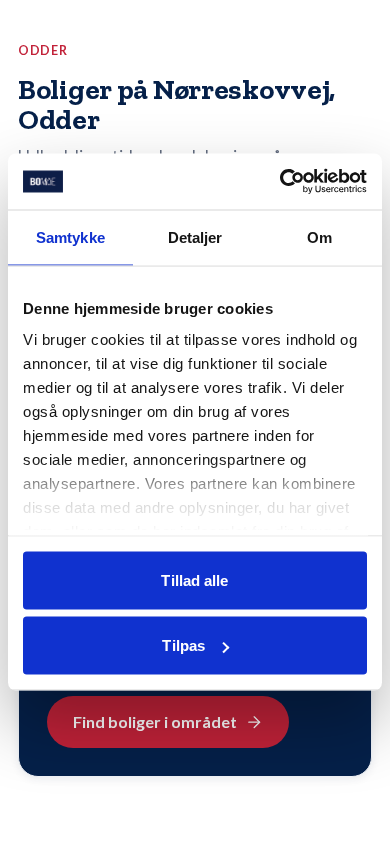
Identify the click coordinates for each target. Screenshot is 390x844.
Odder (43, 50)
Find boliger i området (155, 721)
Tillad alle (194, 579)
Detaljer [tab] (195, 236)
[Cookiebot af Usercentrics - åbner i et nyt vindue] (280, 182)
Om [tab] (319, 236)
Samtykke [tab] (70, 236)
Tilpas (183, 645)
